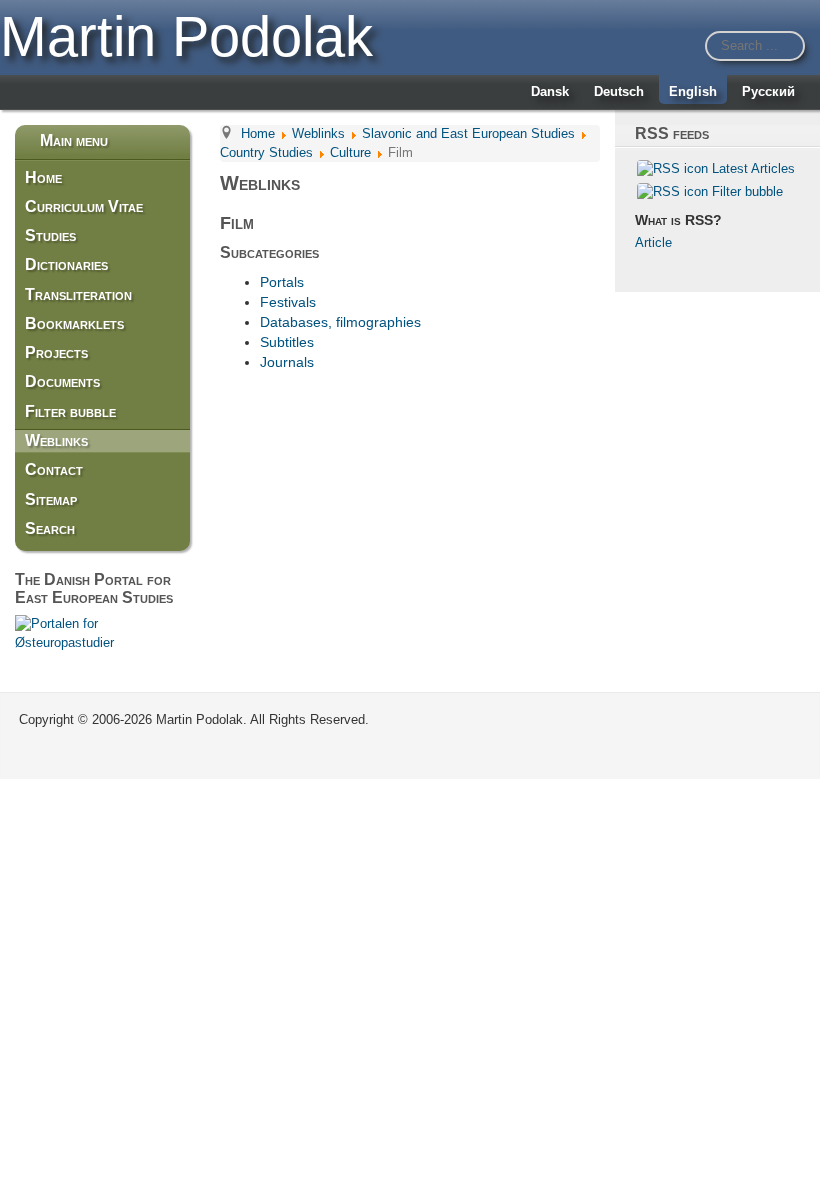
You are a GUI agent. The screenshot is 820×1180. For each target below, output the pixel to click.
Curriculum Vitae (84, 206)
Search (50, 528)
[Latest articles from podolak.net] (672, 168)
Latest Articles (753, 168)
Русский (768, 91)
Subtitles (287, 342)
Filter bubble (70, 411)
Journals (287, 362)
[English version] (102, 632)
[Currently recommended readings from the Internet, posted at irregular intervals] (672, 190)
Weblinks (56, 440)
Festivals (288, 302)
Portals (282, 282)
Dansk (550, 91)
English (693, 91)
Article (653, 242)
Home (43, 177)
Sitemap (51, 499)
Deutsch (619, 91)
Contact (54, 469)
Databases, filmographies (340, 322)
